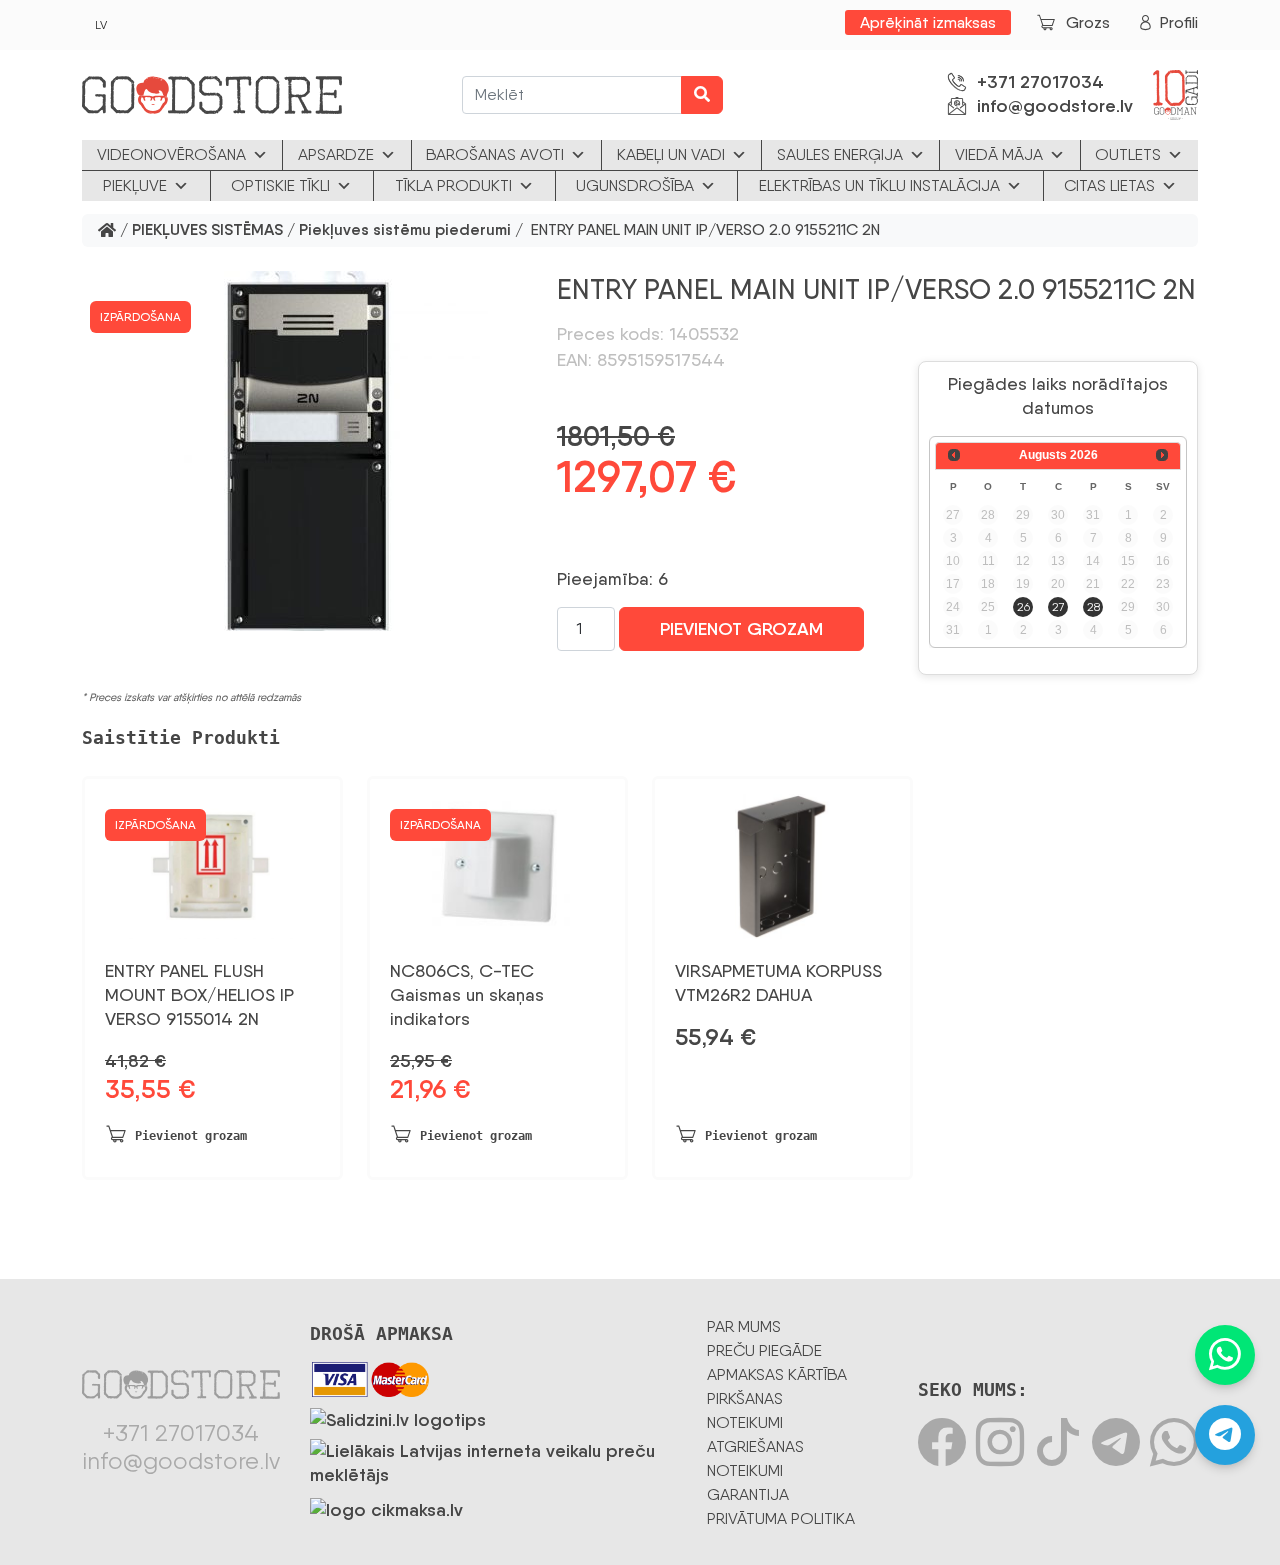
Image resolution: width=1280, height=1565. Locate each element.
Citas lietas (1109, 185)
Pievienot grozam (741, 629)
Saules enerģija (840, 154)
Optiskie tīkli (280, 185)
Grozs (1088, 22)
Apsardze (336, 154)
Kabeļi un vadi (671, 154)
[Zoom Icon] (307, 451)
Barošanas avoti (495, 154)
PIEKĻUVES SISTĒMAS (207, 230)
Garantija (748, 1494)
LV (101, 25)
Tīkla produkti (453, 185)
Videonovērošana (171, 154)
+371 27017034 (1040, 82)
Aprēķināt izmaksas (928, 22)
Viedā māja (999, 154)
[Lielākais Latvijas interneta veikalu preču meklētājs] (493, 1459)
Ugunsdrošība (635, 185)
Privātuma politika (781, 1518)
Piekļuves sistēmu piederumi (405, 230)
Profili (1179, 22)
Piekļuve (135, 185)
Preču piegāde (764, 1350)
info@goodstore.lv (1055, 106)
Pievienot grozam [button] (191, 1136)
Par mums (744, 1326)
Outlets (1128, 154)
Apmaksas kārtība (777, 1374)
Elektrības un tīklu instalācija (879, 185)
